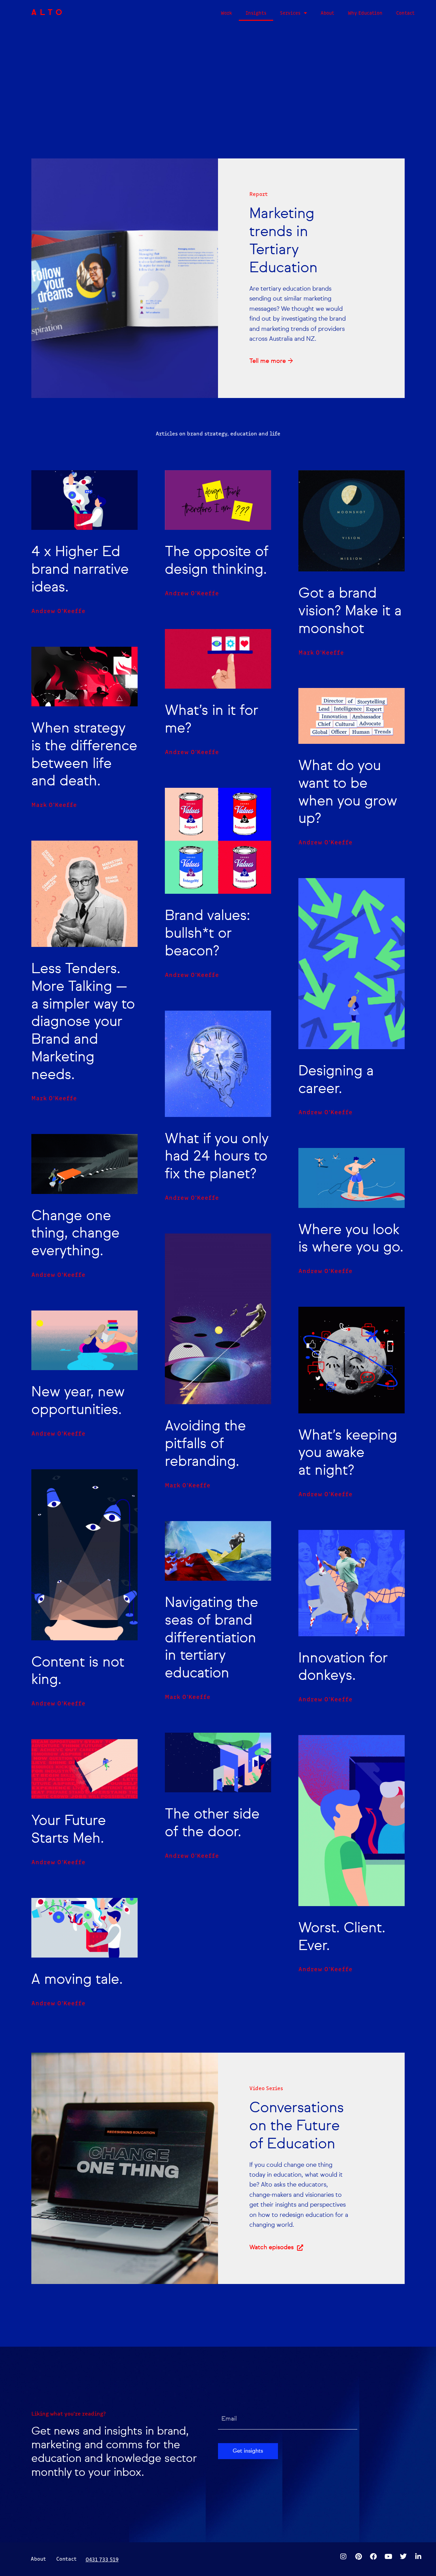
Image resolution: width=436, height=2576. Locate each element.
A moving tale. (77, 1980)
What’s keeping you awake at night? (348, 1453)
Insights (256, 13)
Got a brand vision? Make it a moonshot (350, 611)
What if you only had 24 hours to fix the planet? (217, 1157)
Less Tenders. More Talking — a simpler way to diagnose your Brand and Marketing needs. (83, 1022)
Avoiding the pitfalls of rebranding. (205, 1444)
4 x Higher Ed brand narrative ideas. (80, 570)
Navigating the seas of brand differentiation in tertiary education (212, 1638)
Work (226, 13)
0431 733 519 (102, 2559)
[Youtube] (388, 2557)
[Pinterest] (358, 2557)
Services (290, 13)
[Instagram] (343, 2557)
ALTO (48, 13)
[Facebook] (373, 2557)
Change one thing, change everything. (75, 1234)
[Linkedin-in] (418, 2557)
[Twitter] (403, 2557)
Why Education (365, 13)
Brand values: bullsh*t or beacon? (207, 934)
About (327, 13)
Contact (405, 13)
